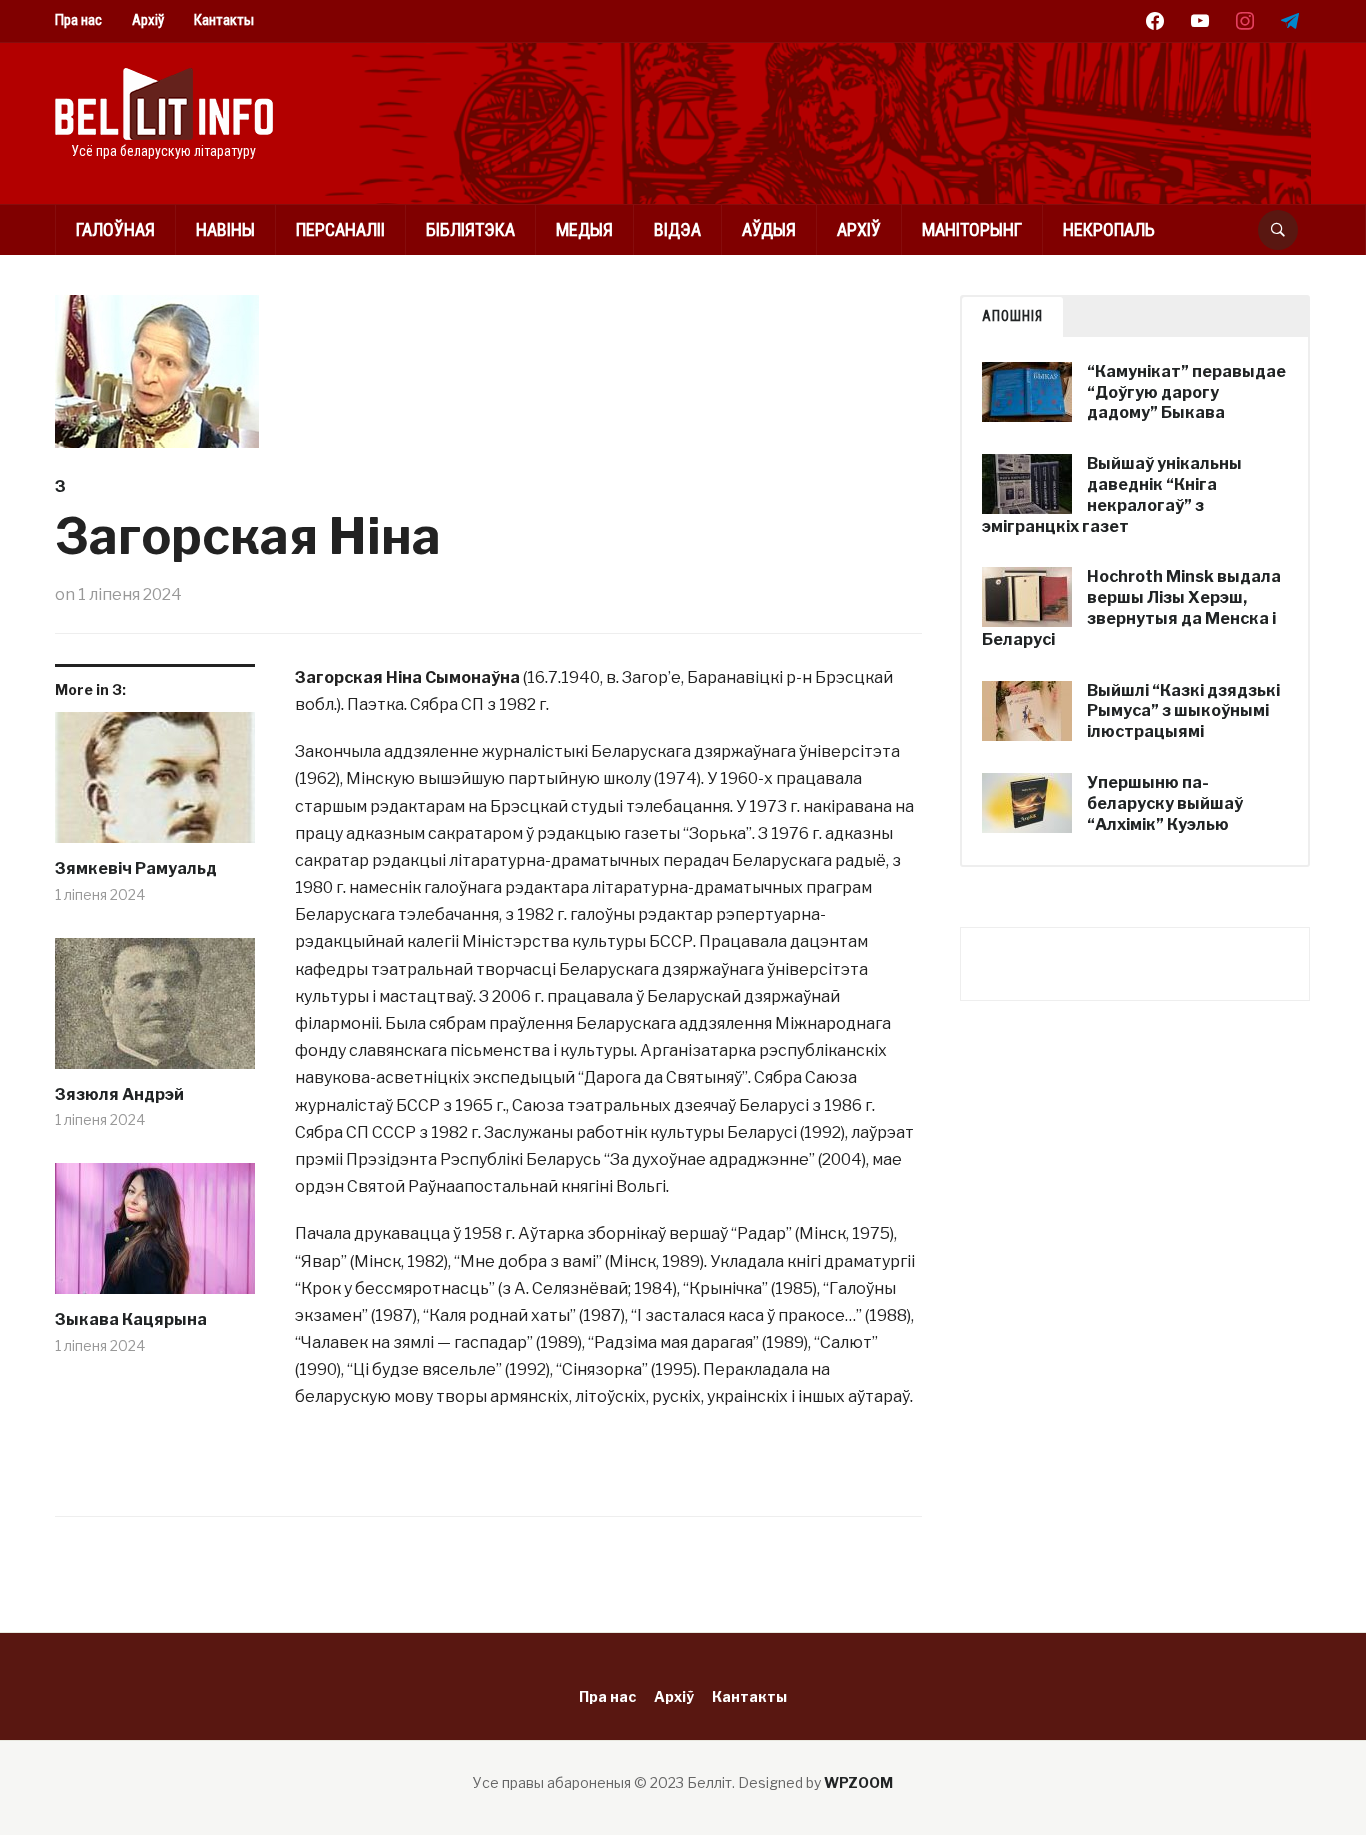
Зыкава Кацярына (131, 1319)
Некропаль (1109, 229)
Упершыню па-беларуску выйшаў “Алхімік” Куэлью (1165, 803)
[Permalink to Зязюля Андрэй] (155, 1011)
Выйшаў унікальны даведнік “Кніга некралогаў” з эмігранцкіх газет (1112, 494)
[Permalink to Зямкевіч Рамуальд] (155, 785)
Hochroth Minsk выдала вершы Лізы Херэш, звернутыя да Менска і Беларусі (1131, 607)
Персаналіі (340, 229)
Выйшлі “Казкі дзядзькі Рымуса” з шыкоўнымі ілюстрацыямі (1183, 711)
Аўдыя (769, 229)
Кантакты (224, 20)
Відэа (677, 229)
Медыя (584, 229)
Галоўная (115, 229)
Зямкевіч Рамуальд (136, 868)
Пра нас (78, 20)
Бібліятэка (470, 229)
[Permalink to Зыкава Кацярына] (155, 1236)
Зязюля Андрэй (119, 1094)
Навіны (225, 229)
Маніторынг (972, 229)
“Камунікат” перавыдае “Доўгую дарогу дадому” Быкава (1186, 392)
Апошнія (1012, 316)
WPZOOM (858, 1782)
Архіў (148, 20)
